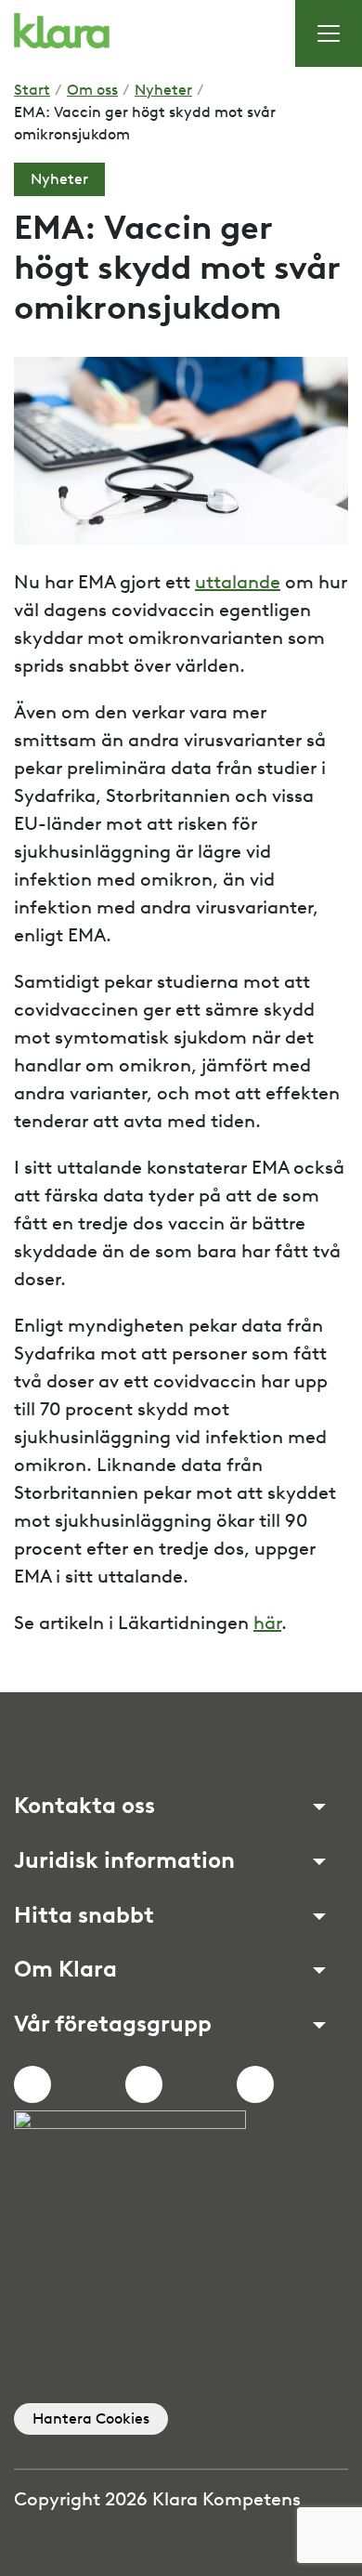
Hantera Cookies (91, 2418)
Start (32, 90)
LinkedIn (255, 2084)
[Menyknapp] (329, 33)
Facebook (32, 2084)
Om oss (92, 90)
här (267, 1623)
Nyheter (163, 90)
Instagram (144, 2084)
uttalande (238, 582)
